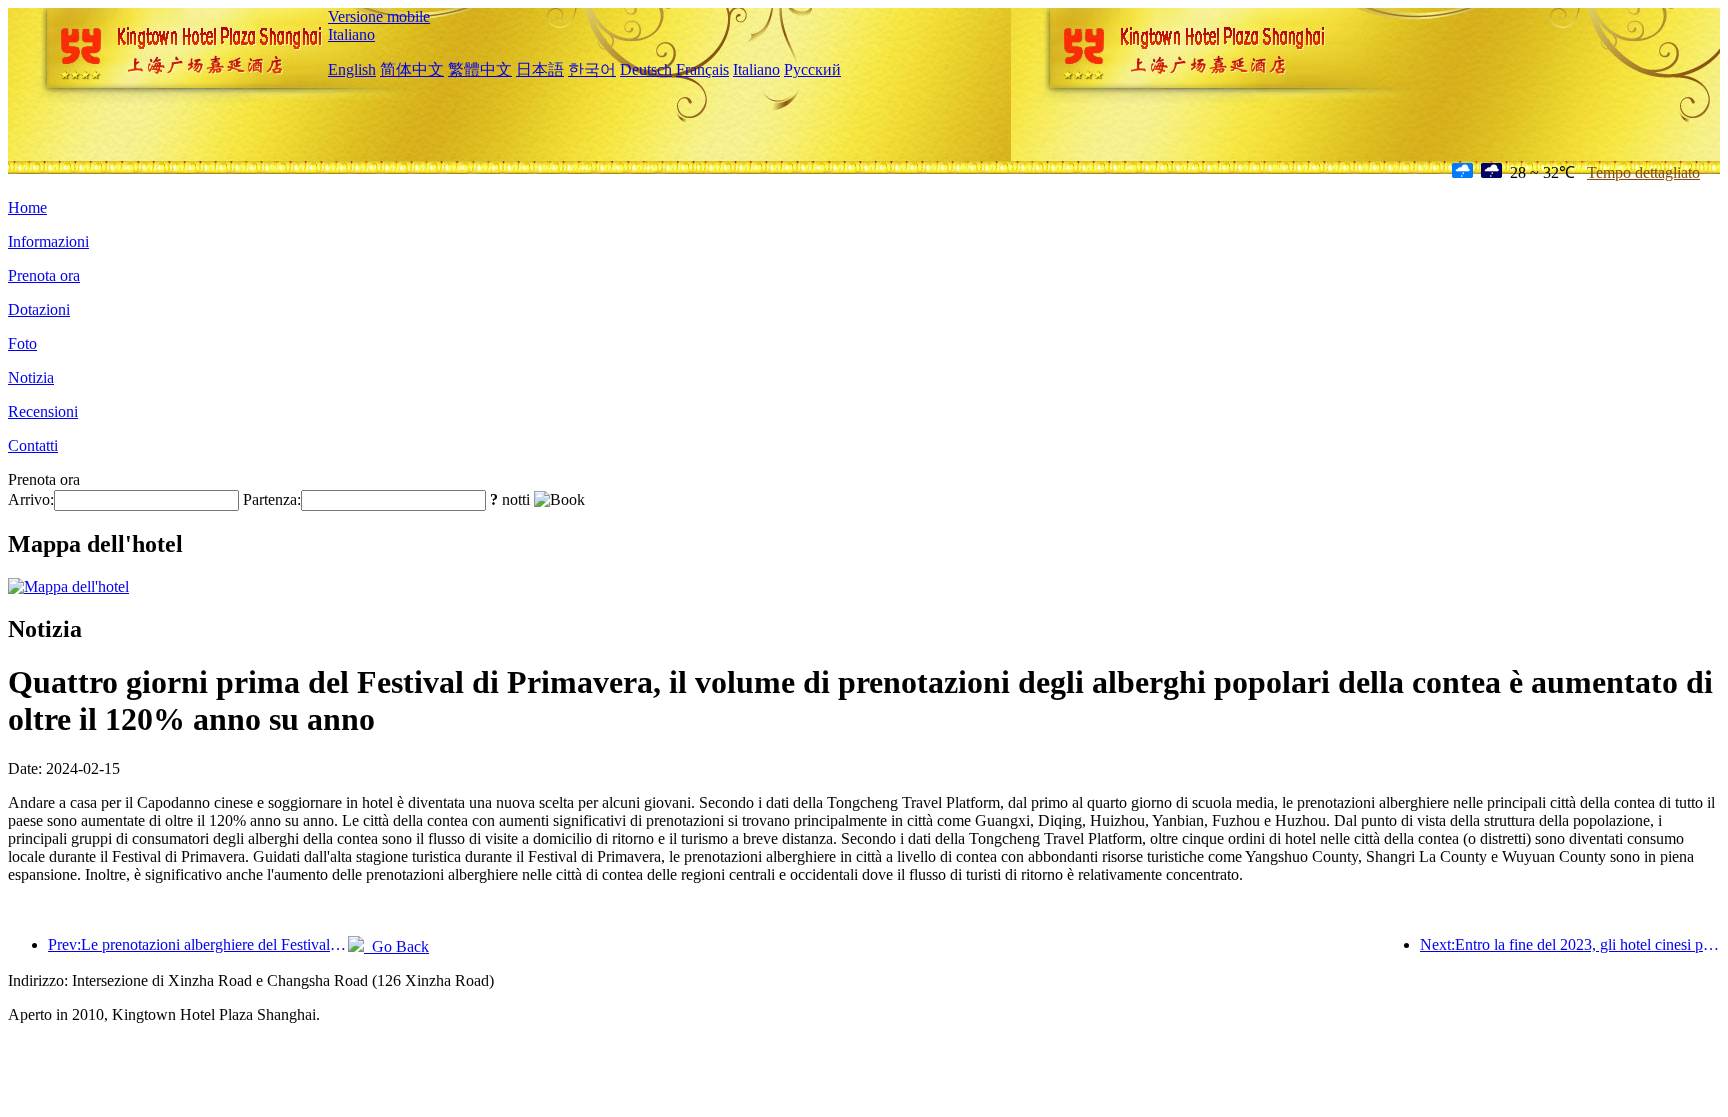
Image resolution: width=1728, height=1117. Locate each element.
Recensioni (43, 411)
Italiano (351, 34)
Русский (812, 69)
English (352, 69)
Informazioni (48, 241)
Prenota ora (44, 275)
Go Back (396, 946)
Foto (22, 343)
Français (702, 69)
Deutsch (646, 69)
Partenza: (272, 499)
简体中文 (412, 69)
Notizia (31, 377)
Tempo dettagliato (1643, 172)
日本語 (540, 69)
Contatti (33, 445)
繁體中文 (480, 69)
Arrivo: (31, 499)
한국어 (592, 69)
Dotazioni (39, 309)
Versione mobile (379, 16)
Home (27, 207)
